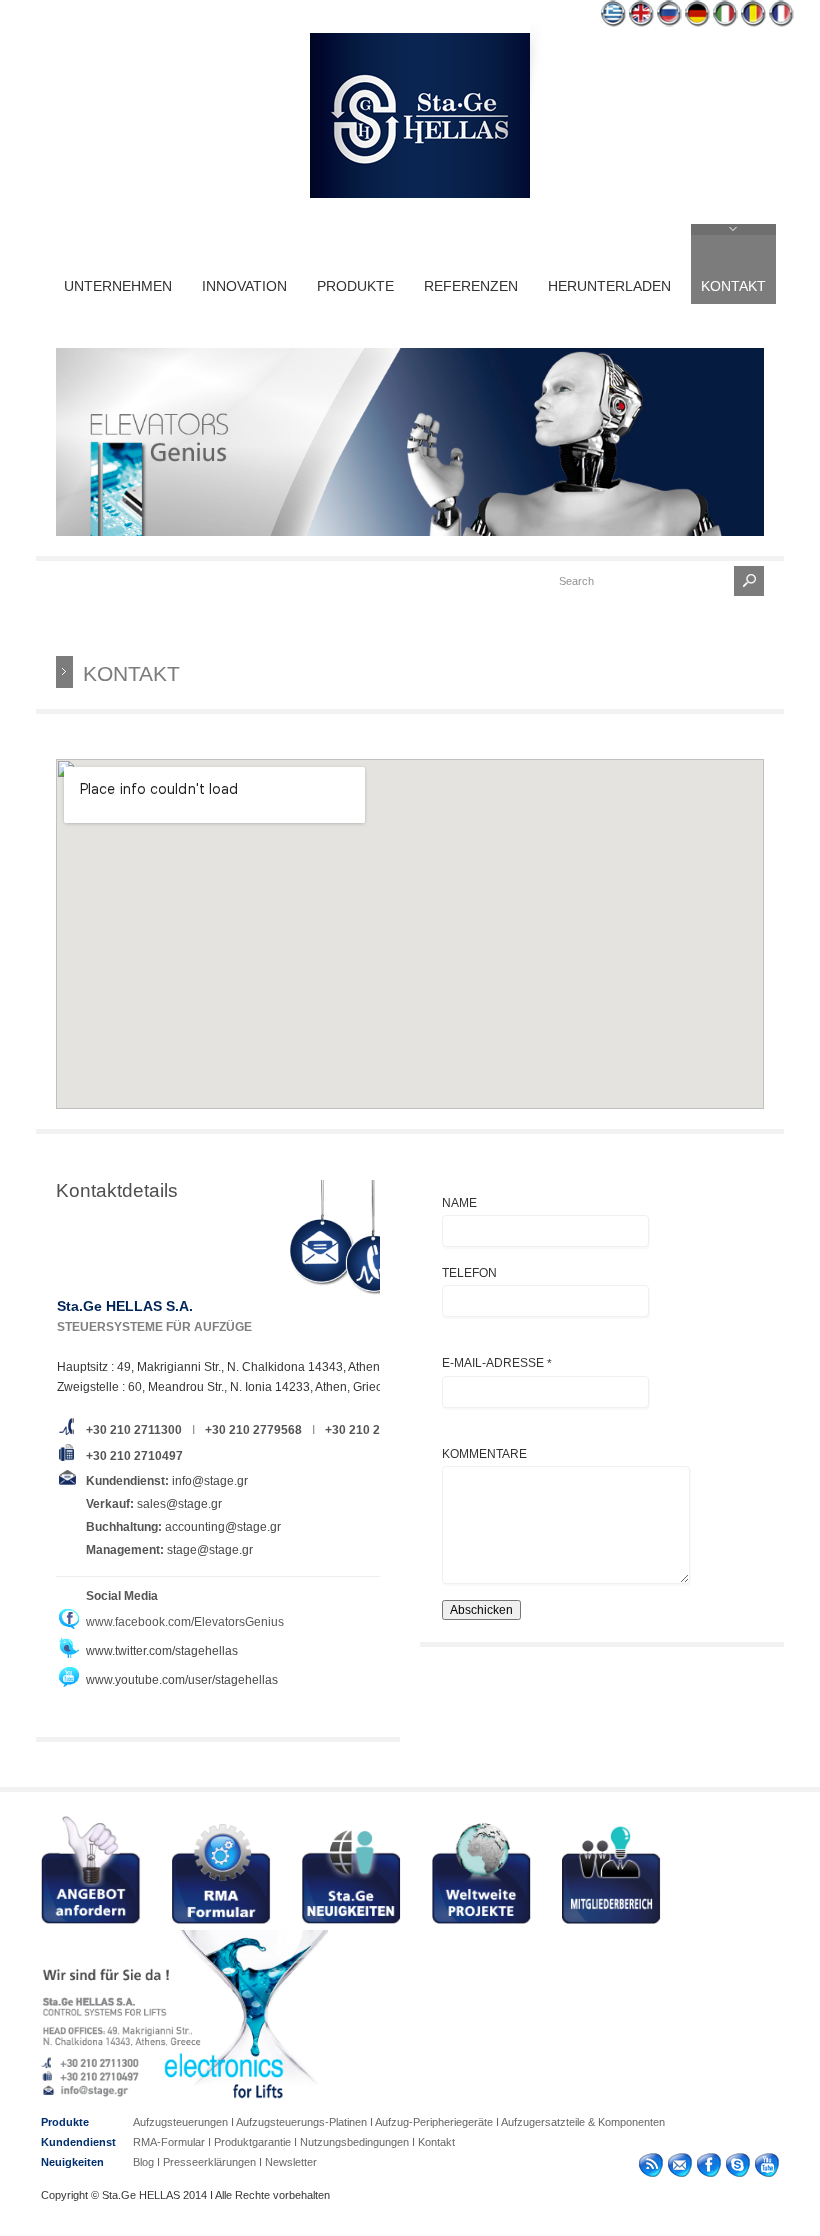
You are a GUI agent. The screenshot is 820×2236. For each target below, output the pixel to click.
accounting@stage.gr (223, 1527)
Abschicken (481, 1610)
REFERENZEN (471, 286)
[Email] (680, 2168)
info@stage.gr (210, 1481)
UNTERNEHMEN (118, 286)
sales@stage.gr (179, 1504)
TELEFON (469, 1273)
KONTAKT (733, 286)
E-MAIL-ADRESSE (497, 1363)
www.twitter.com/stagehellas (162, 1651)
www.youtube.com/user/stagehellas (182, 1680)
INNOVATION (244, 286)
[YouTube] (767, 2168)
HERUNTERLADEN (609, 286)
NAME (459, 1203)
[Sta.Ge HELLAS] (420, 194)
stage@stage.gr (210, 1550)
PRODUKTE (355, 286)
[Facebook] (709, 2168)
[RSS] (651, 2168)
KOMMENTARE (484, 1454)
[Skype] (738, 2168)
